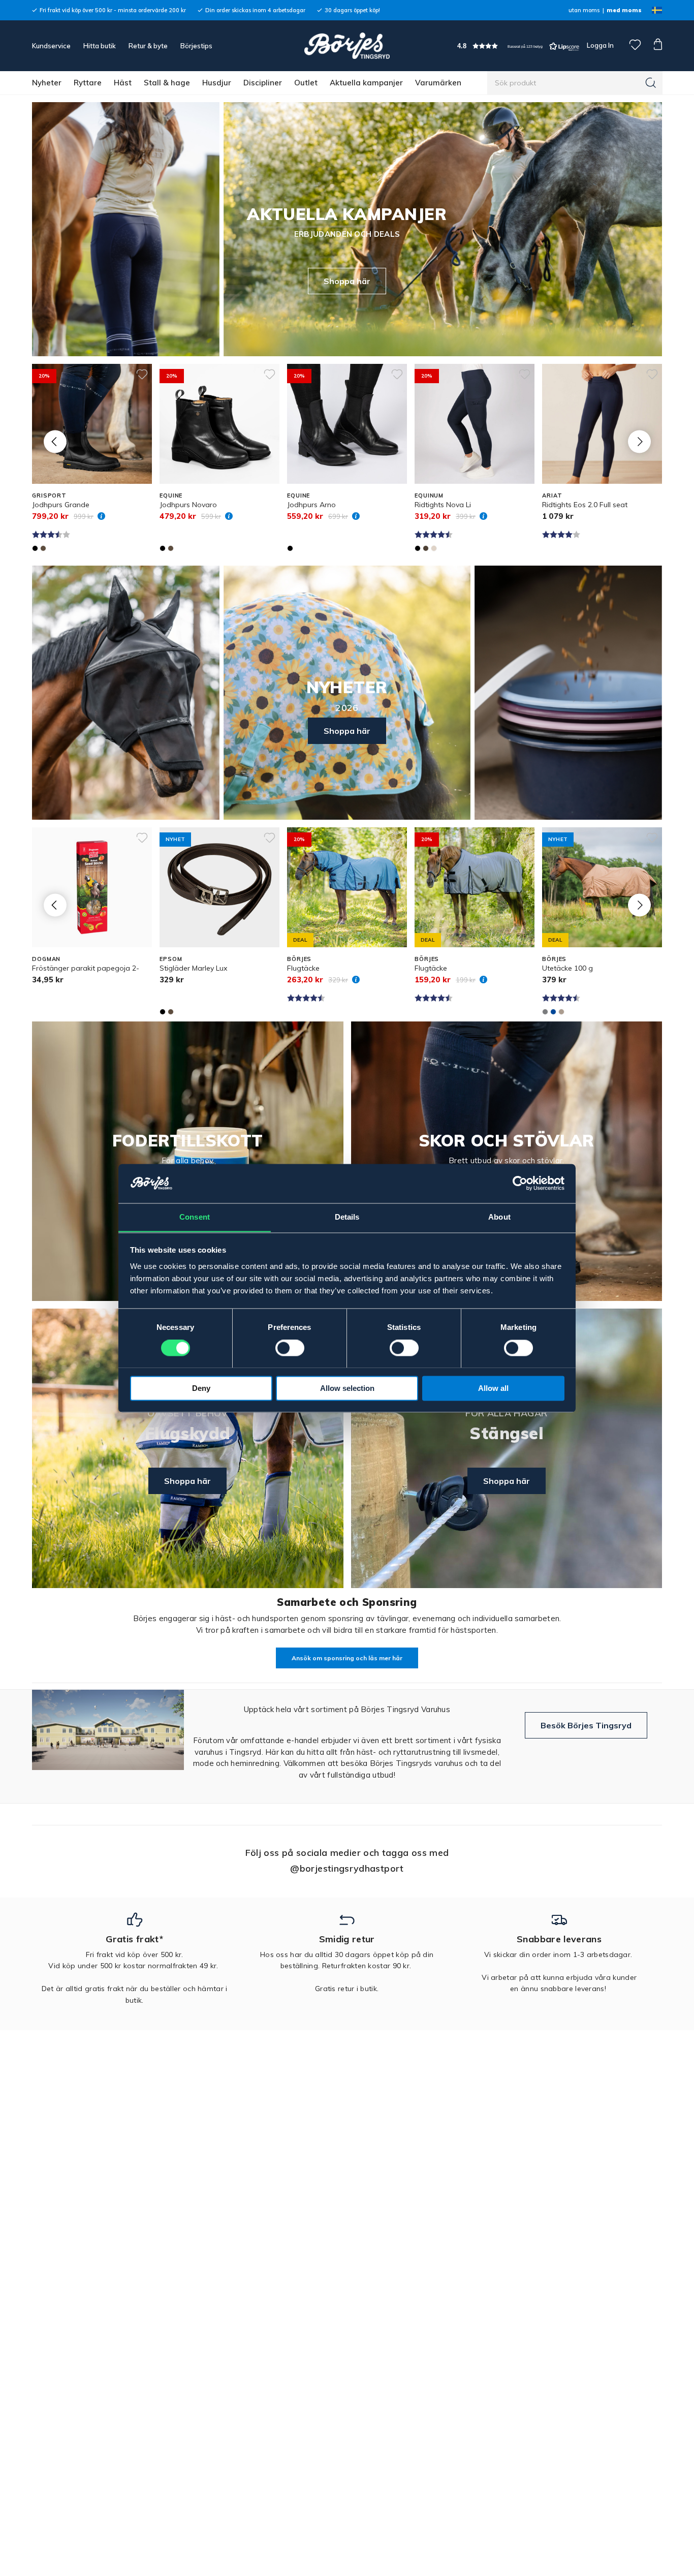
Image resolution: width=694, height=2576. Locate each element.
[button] (518, 46)
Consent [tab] (195, 1217)
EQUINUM (429, 495)
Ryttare (88, 83)
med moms (624, 10)
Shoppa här (347, 281)
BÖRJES (299, 959)
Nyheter (47, 83)
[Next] (639, 441)
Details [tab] (347, 1217)
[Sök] (651, 83)
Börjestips (196, 46)
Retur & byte (148, 46)
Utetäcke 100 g (567, 968)
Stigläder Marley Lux (193, 968)
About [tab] (499, 1217)
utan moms (584, 10)
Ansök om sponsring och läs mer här (347, 1658)
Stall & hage (167, 83)
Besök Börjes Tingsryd (586, 1725)
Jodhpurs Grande (61, 505)
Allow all (493, 1388)
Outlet (306, 83)
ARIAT (552, 495)
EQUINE (171, 495)
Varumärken (438, 83)
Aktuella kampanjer (366, 83)
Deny (201, 1388)
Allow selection (347, 1388)
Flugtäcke (303, 968)
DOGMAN (46, 959)
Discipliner (263, 83)
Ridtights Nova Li (443, 505)
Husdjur (217, 83)
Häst (123, 83)
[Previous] (55, 441)
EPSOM (171, 959)
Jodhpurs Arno (311, 505)
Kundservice (51, 46)
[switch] (290, 1348)
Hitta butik (100, 46)
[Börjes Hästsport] (347, 46)
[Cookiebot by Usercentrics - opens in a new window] (520, 1183)
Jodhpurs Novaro (188, 505)
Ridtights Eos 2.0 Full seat (585, 505)
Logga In (600, 45)
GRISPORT (49, 495)
